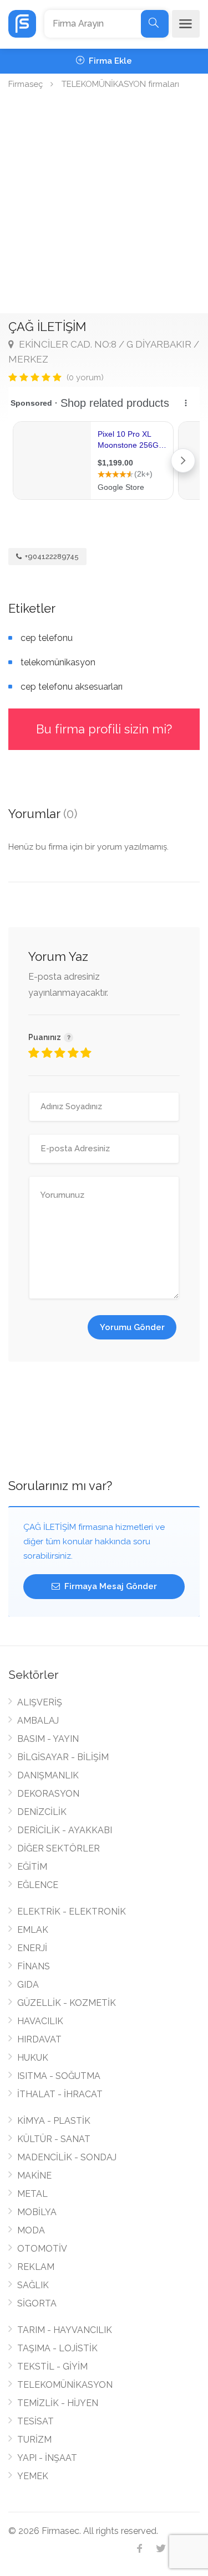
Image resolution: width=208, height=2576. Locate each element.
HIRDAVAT (39, 2039)
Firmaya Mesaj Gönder (110, 1586)
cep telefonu (47, 638)
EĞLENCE (38, 1885)
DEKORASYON (48, 1794)
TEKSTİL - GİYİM (52, 2366)
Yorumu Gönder (132, 1327)
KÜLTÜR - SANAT (54, 2139)
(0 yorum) (85, 377)
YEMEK (33, 2476)
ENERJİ (32, 1948)
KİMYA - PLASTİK (54, 2121)
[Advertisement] (104, 204)
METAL (32, 2194)
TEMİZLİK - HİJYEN (58, 2403)
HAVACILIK (40, 2021)
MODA (31, 2230)
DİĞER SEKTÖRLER (59, 1848)
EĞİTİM (32, 1867)
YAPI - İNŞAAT (47, 2458)
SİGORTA (37, 2303)
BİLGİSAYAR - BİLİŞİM (63, 1757)
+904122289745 (51, 557)
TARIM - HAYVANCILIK (65, 2330)
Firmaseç (26, 84)
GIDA (28, 1985)
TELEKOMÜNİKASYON (65, 2385)
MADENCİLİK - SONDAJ (67, 2157)
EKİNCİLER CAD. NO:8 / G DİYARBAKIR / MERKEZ (104, 352)
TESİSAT (35, 2421)
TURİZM (34, 2440)
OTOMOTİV (42, 2249)
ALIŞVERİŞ (40, 1702)
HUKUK (33, 2058)
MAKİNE (34, 2176)
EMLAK (33, 1930)
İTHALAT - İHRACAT (60, 2094)
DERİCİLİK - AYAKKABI (65, 1830)
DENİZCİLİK (42, 1812)
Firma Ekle (109, 61)
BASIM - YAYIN (48, 1739)
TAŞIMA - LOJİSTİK (57, 2348)
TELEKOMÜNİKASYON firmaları (120, 84)
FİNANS (34, 1966)
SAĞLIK (33, 2285)
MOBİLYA (37, 2212)
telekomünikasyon (58, 662)
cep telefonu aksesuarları (72, 687)
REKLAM (36, 2267)
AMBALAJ (38, 1721)
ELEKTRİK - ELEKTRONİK (72, 1912)
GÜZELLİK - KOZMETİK (67, 2003)
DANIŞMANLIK (48, 1775)
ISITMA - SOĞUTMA (59, 2076)
